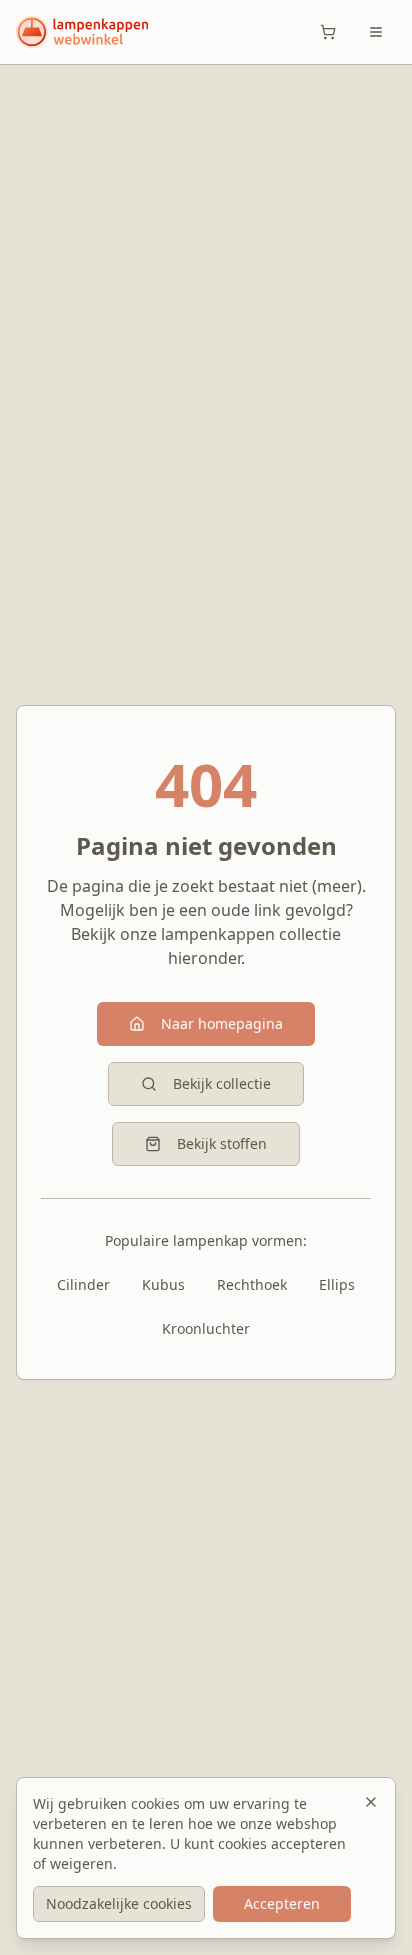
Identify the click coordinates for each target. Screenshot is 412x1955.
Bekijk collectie (222, 1083)
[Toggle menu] (376, 32)
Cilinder (83, 1284)
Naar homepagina (222, 1023)
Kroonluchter (206, 1328)
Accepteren (282, 1903)
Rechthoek (252, 1284)
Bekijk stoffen (222, 1143)
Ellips (337, 1284)
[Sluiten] (371, 1802)
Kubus (163, 1284)
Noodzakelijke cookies (119, 1903)
